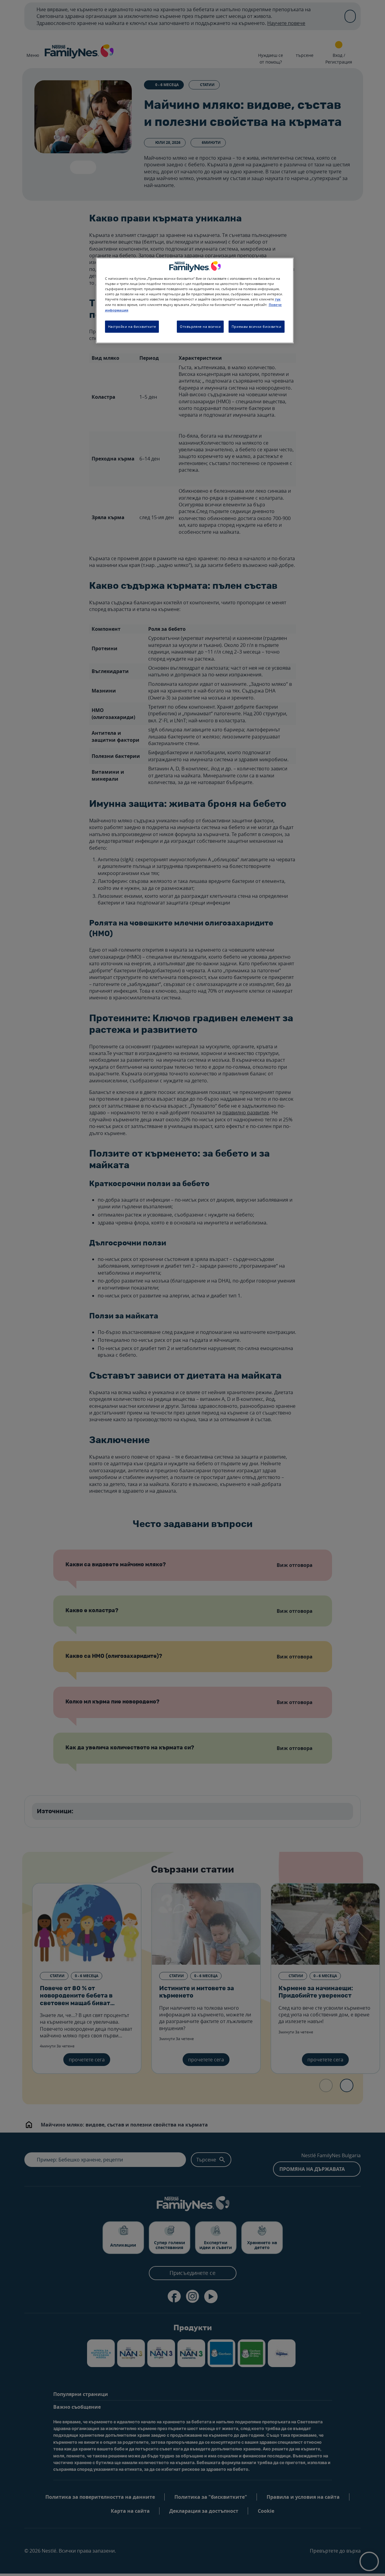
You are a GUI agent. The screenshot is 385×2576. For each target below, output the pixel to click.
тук (278, 299)
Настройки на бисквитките (132, 326)
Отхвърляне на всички (200, 326)
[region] (195, 300)
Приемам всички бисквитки (257, 326)
